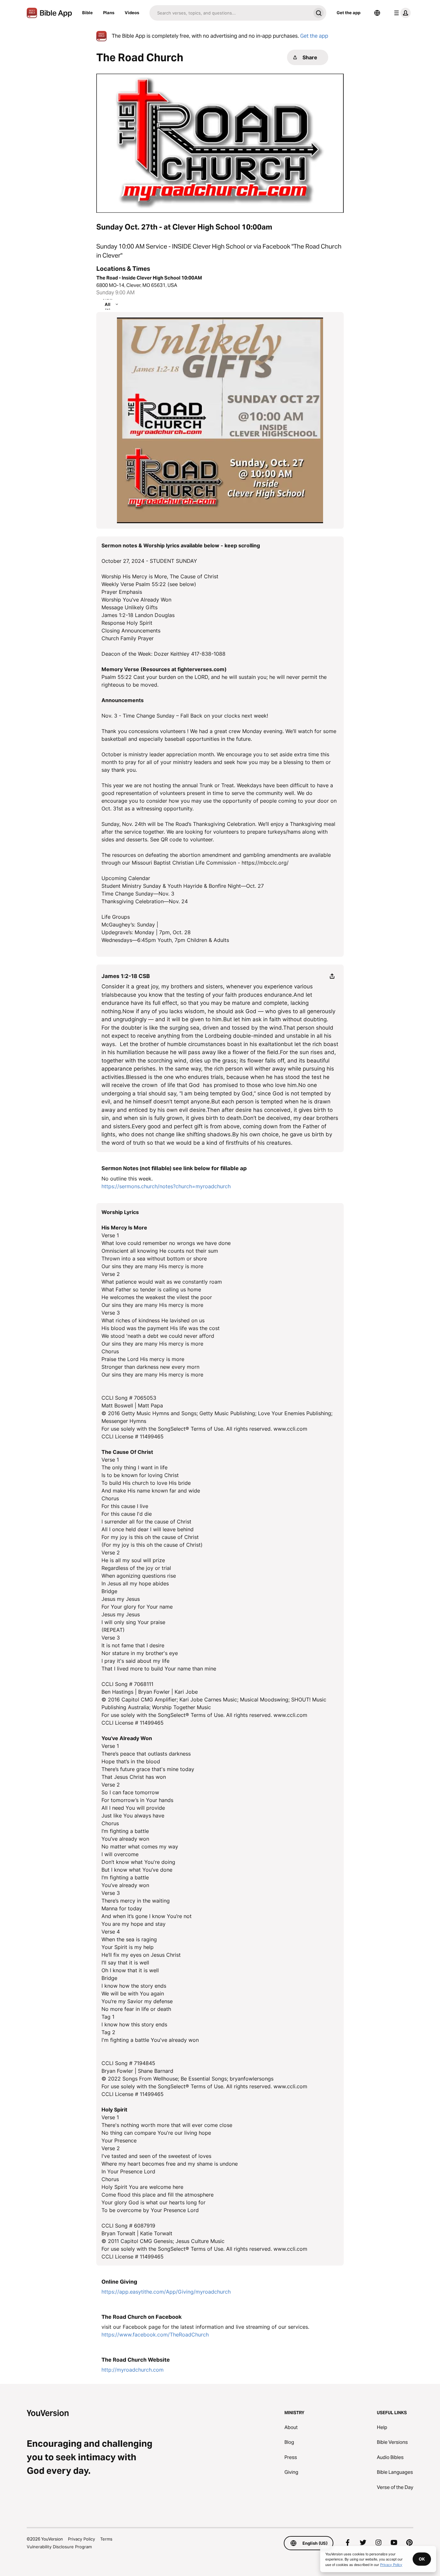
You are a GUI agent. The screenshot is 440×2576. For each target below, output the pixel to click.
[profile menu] (401, 13)
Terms (106, 2539)
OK (422, 2559)
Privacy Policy (81, 2539)
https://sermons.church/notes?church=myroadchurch (166, 1186)
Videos (132, 13)
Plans (109, 13)
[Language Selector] (377, 13)
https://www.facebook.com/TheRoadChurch (155, 2335)
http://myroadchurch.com (133, 2370)
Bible (87, 13)
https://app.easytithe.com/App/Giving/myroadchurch (166, 2292)
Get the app (349, 13)
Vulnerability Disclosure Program (59, 2547)
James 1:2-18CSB (126, 976)
